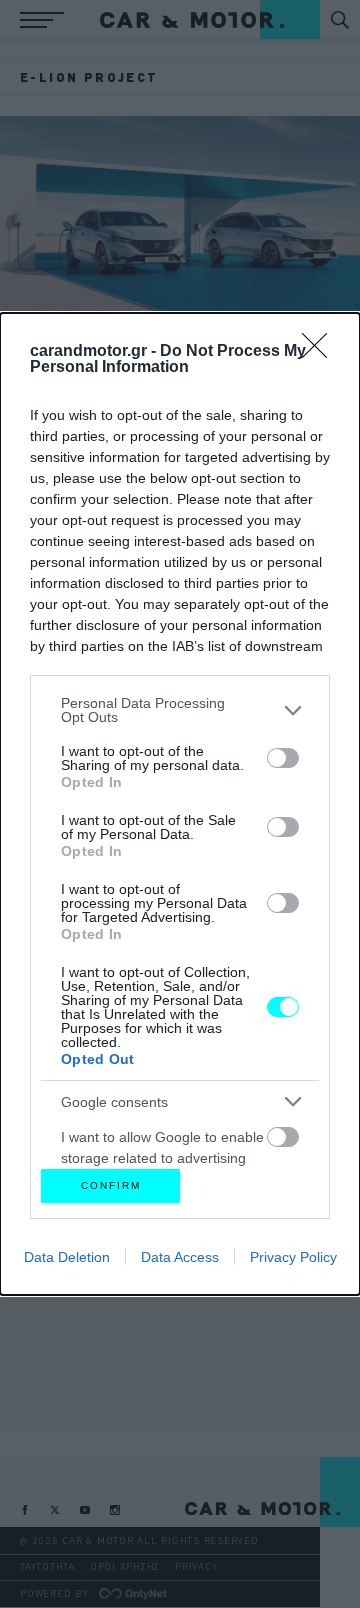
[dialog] (180, 803)
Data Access (180, 1257)
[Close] (321, 352)
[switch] (283, 758)
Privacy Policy (293, 1257)
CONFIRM (111, 1185)
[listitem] (180, 710)
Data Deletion (67, 1257)
